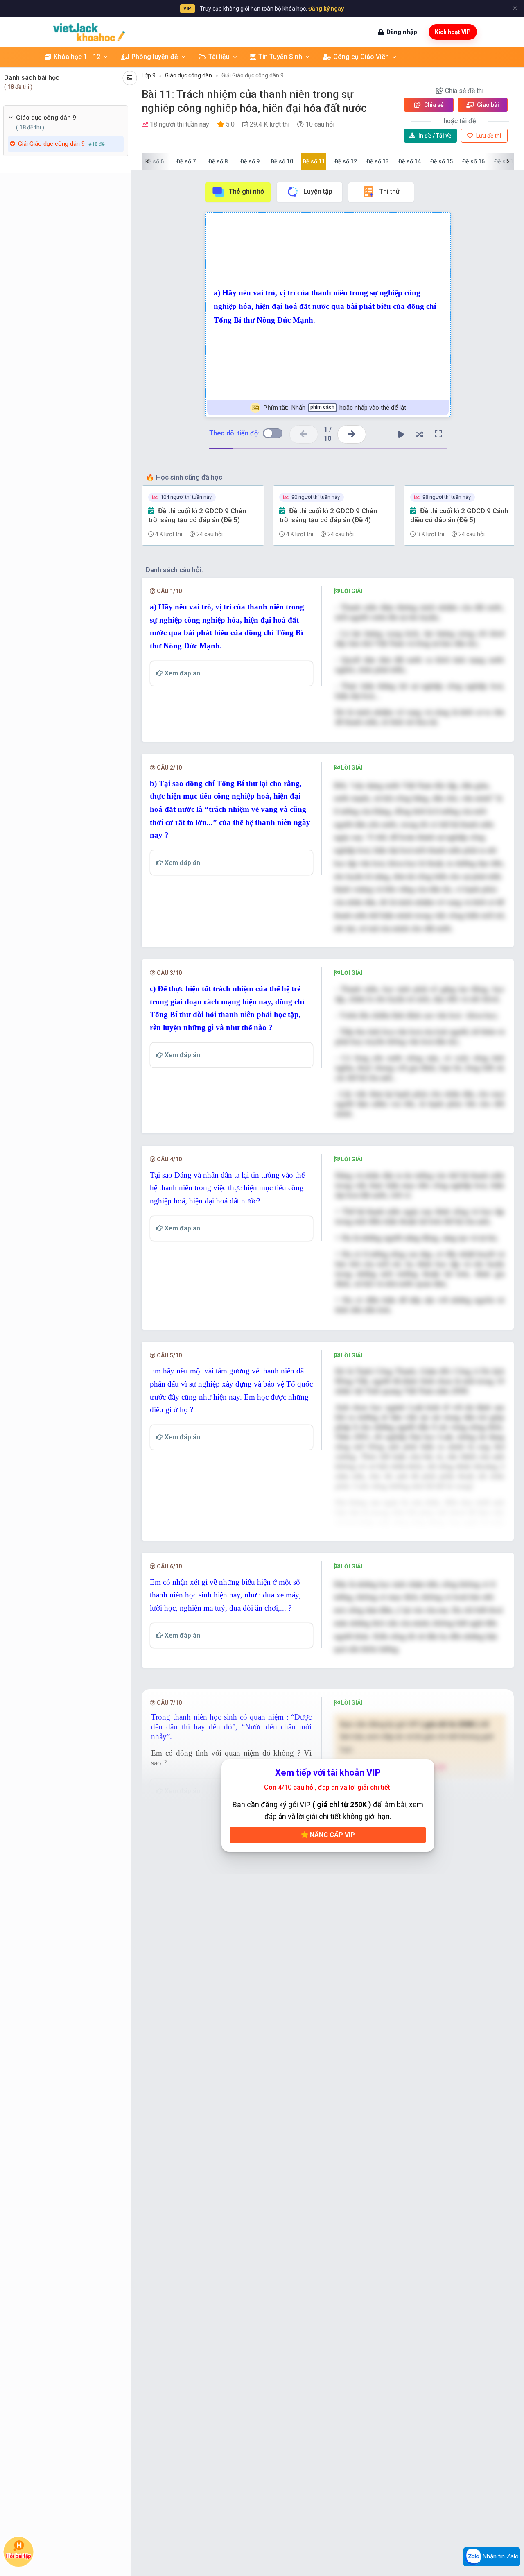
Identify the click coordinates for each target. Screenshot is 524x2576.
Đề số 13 (378, 161)
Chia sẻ (433, 105)
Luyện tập (318, 191)
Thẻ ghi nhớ (246, 191)
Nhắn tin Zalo (500, 2556)
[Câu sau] (352, 434)
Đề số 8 (218, 161)
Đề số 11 (314, 161)
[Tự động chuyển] (402, 434)
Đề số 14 (410, 161)
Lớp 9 (149, 75)
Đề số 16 (473, 161)
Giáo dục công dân (189, 75)
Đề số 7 (186, 161)
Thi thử (390, 191)
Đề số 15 (442, 161)
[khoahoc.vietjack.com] (89, 32)
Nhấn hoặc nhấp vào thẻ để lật (334, 408)
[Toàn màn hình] (438, 434)
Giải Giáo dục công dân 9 (253, 75)
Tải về (435, 136)
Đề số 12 (346, 161)
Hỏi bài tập (18, 2556)
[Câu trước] (304, 434)
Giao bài (487, 105)
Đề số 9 (250, 161)
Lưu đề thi (488, 136)
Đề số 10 (282, 161)
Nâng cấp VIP (332, 1835)
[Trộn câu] (420, 434)
